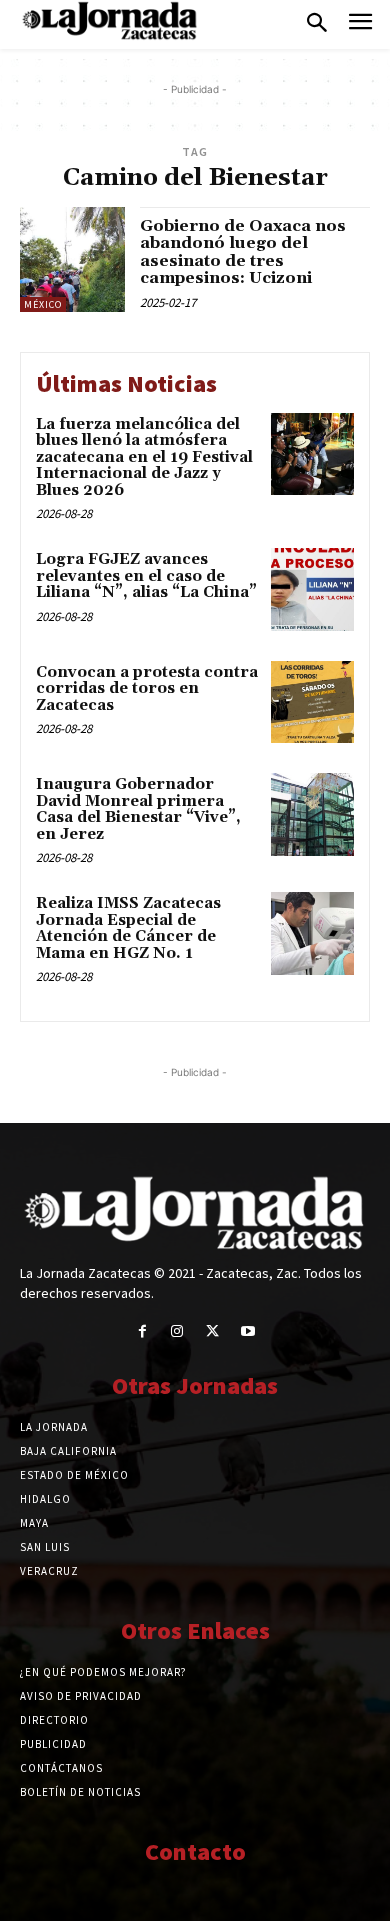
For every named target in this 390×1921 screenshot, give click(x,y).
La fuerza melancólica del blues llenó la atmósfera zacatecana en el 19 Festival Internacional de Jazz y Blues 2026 (144, 457)
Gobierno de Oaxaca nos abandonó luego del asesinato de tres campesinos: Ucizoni (243, 252)
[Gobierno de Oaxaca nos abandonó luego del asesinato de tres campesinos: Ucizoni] (72, 259)
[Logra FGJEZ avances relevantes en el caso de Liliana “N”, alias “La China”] (312, 589)
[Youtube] (247, 1331)
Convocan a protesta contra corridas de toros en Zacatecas (147, 689)
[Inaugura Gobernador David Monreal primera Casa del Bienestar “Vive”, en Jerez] (312, 814)
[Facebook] (142, 1331)
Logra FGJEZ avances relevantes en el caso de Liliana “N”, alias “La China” (146, 576)
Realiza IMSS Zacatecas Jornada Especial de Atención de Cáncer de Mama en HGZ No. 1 (128, 928)
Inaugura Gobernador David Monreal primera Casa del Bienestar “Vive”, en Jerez (138, 809)
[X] (212, 1331)
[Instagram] (177, 1331)
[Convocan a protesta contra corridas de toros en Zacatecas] (312, 702)
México (43, 304)
